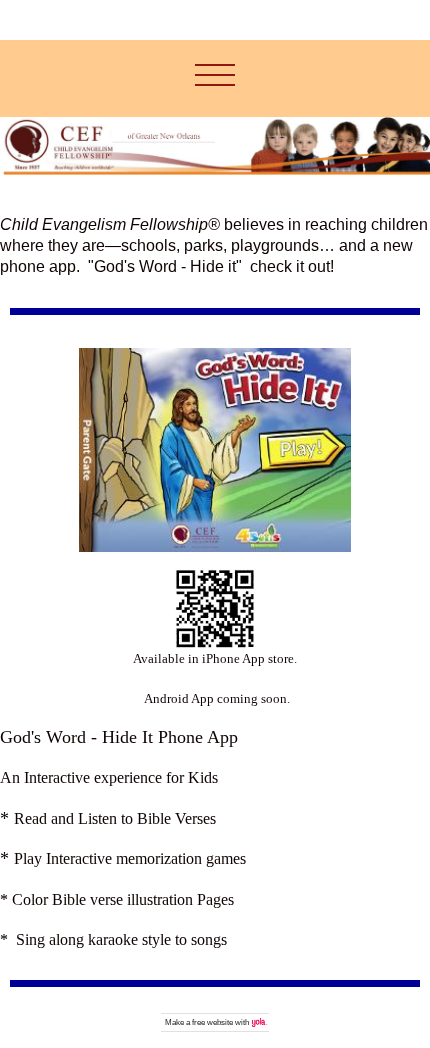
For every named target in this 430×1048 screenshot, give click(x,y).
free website (212, 1022)
